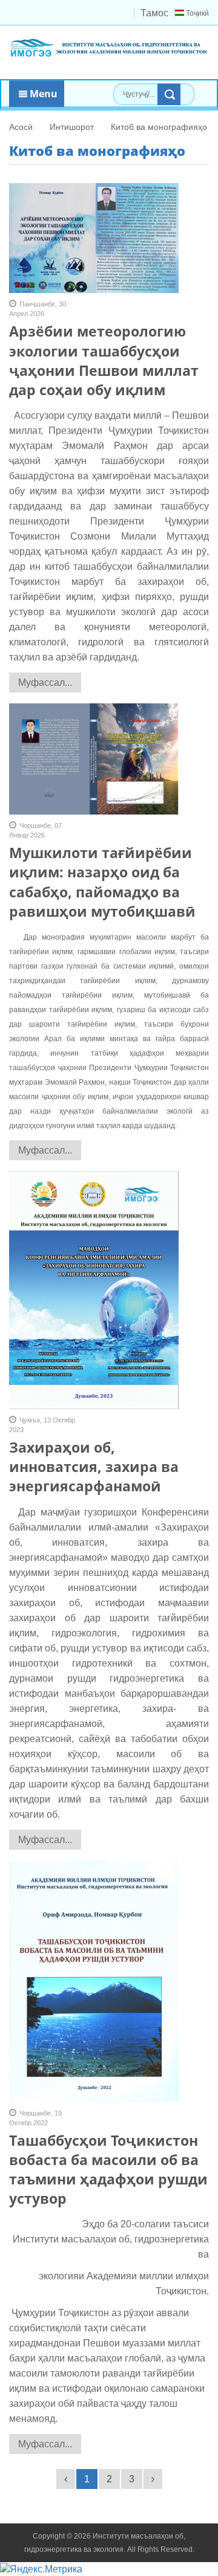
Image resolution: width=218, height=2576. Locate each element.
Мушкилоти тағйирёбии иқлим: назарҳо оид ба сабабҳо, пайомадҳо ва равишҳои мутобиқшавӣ (102, 882)
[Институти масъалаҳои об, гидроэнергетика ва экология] (109, 47)
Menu (42, 94)
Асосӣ (21, 127)
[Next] (153, 2479)
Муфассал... (45, 683)
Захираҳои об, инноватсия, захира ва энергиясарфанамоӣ (94, 1467)
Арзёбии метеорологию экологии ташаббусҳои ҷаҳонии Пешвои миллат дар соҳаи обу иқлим (104, 360)
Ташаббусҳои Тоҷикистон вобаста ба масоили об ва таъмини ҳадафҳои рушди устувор (108, 2170)
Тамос (154, 13)
